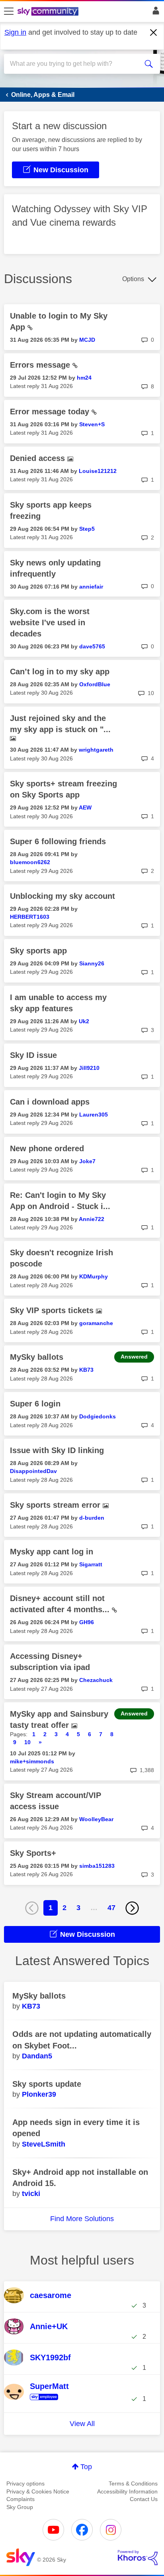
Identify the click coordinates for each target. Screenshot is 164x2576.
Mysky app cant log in (52, 1552)
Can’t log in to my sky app (60, 672)
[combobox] (74, 64)
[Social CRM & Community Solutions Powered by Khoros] (138, 2558)
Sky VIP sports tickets (53, 1310)
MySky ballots (37, 1357)
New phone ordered (47, 1148)
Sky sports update (47, 2084)
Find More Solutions (82, 2219)
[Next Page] (132, 1908)
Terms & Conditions (133, 2483)
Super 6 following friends (58, 841)
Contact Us (144, 2499)
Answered (134, 1357)
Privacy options (25, 2483)
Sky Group (20, 2507)
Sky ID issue (33, 1055)
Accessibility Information (127, 2491)
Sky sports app (38, 951)
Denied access (39, 458)
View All (82, 2424)
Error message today (51, 412)
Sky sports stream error (56, 1505)
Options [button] (133, 279)
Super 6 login (35, 1404)
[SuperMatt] (50, 2401)
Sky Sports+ (33, 1853)
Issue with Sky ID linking (57, 1450)
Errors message (41, 365)
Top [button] (86, 2467)
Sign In (154, 13)
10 (27, 1742)
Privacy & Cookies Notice (38, 2491)
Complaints (20, 2499)
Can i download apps (50, 1102)
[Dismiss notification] (154, 33)
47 (111, 1908)
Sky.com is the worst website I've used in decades (50, 622)
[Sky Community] (49, 12)
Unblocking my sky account (62, 896)
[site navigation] (9, 12)
